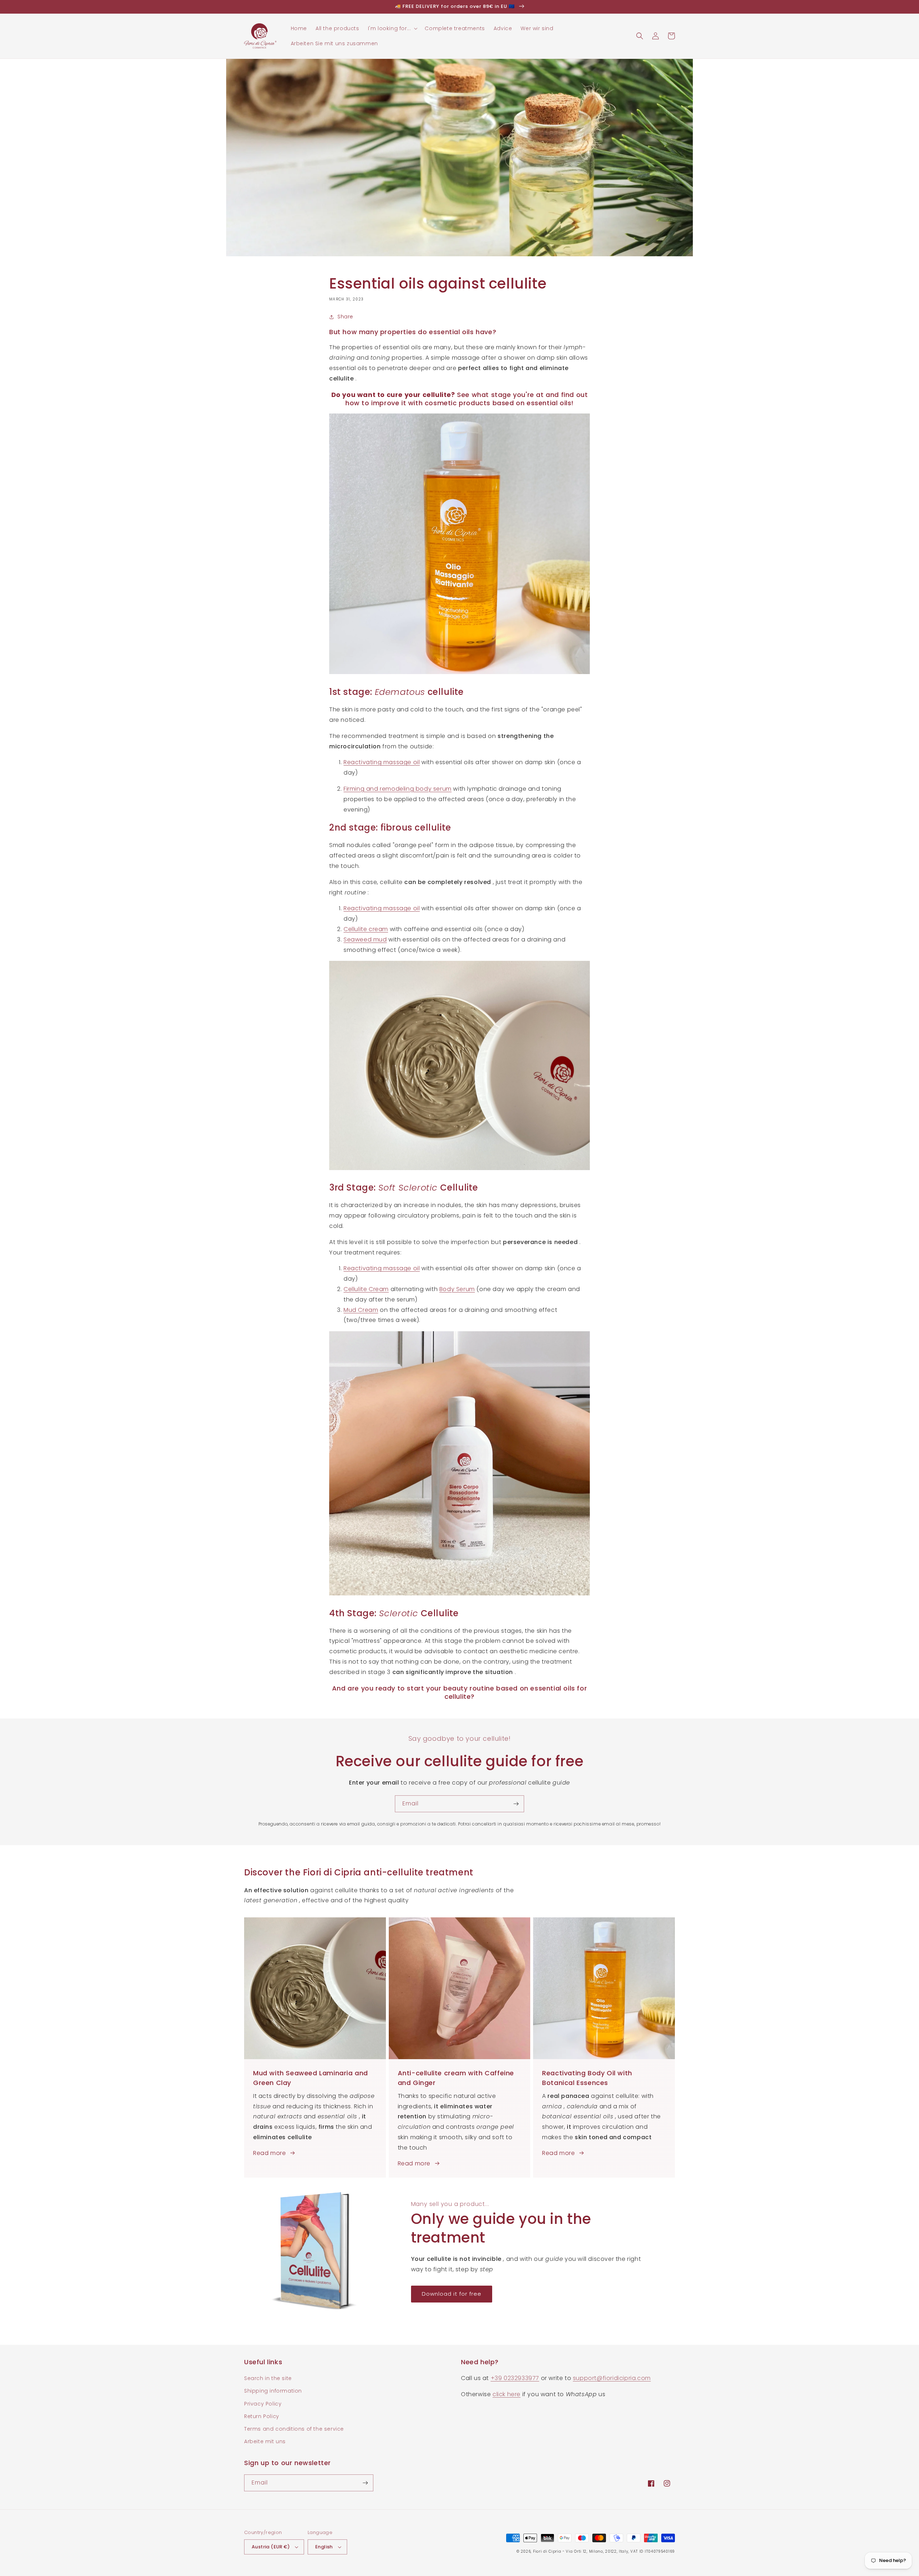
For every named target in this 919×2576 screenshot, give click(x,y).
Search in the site (268, 2378)
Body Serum (457, 1289)
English (324, 2547)
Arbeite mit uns (265, 2441)
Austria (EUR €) (271, 2547)
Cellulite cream (366, 929)
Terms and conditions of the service (294, 2429)
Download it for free (452, 2294)
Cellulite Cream (366, 1289)
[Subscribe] (516, 1804)
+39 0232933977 (515, 2378)
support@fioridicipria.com (612, 2378)
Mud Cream (361, 1310)
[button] (392, 28)
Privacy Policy (263, 2404)
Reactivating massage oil (382, 762)
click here (507, 2394)
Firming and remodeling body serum (398, 789)
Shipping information (273, 2391)
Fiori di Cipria (547, 2551)
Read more (269, 2153)
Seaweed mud (365, 939)
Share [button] (345, 317)
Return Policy (262, 2416)
